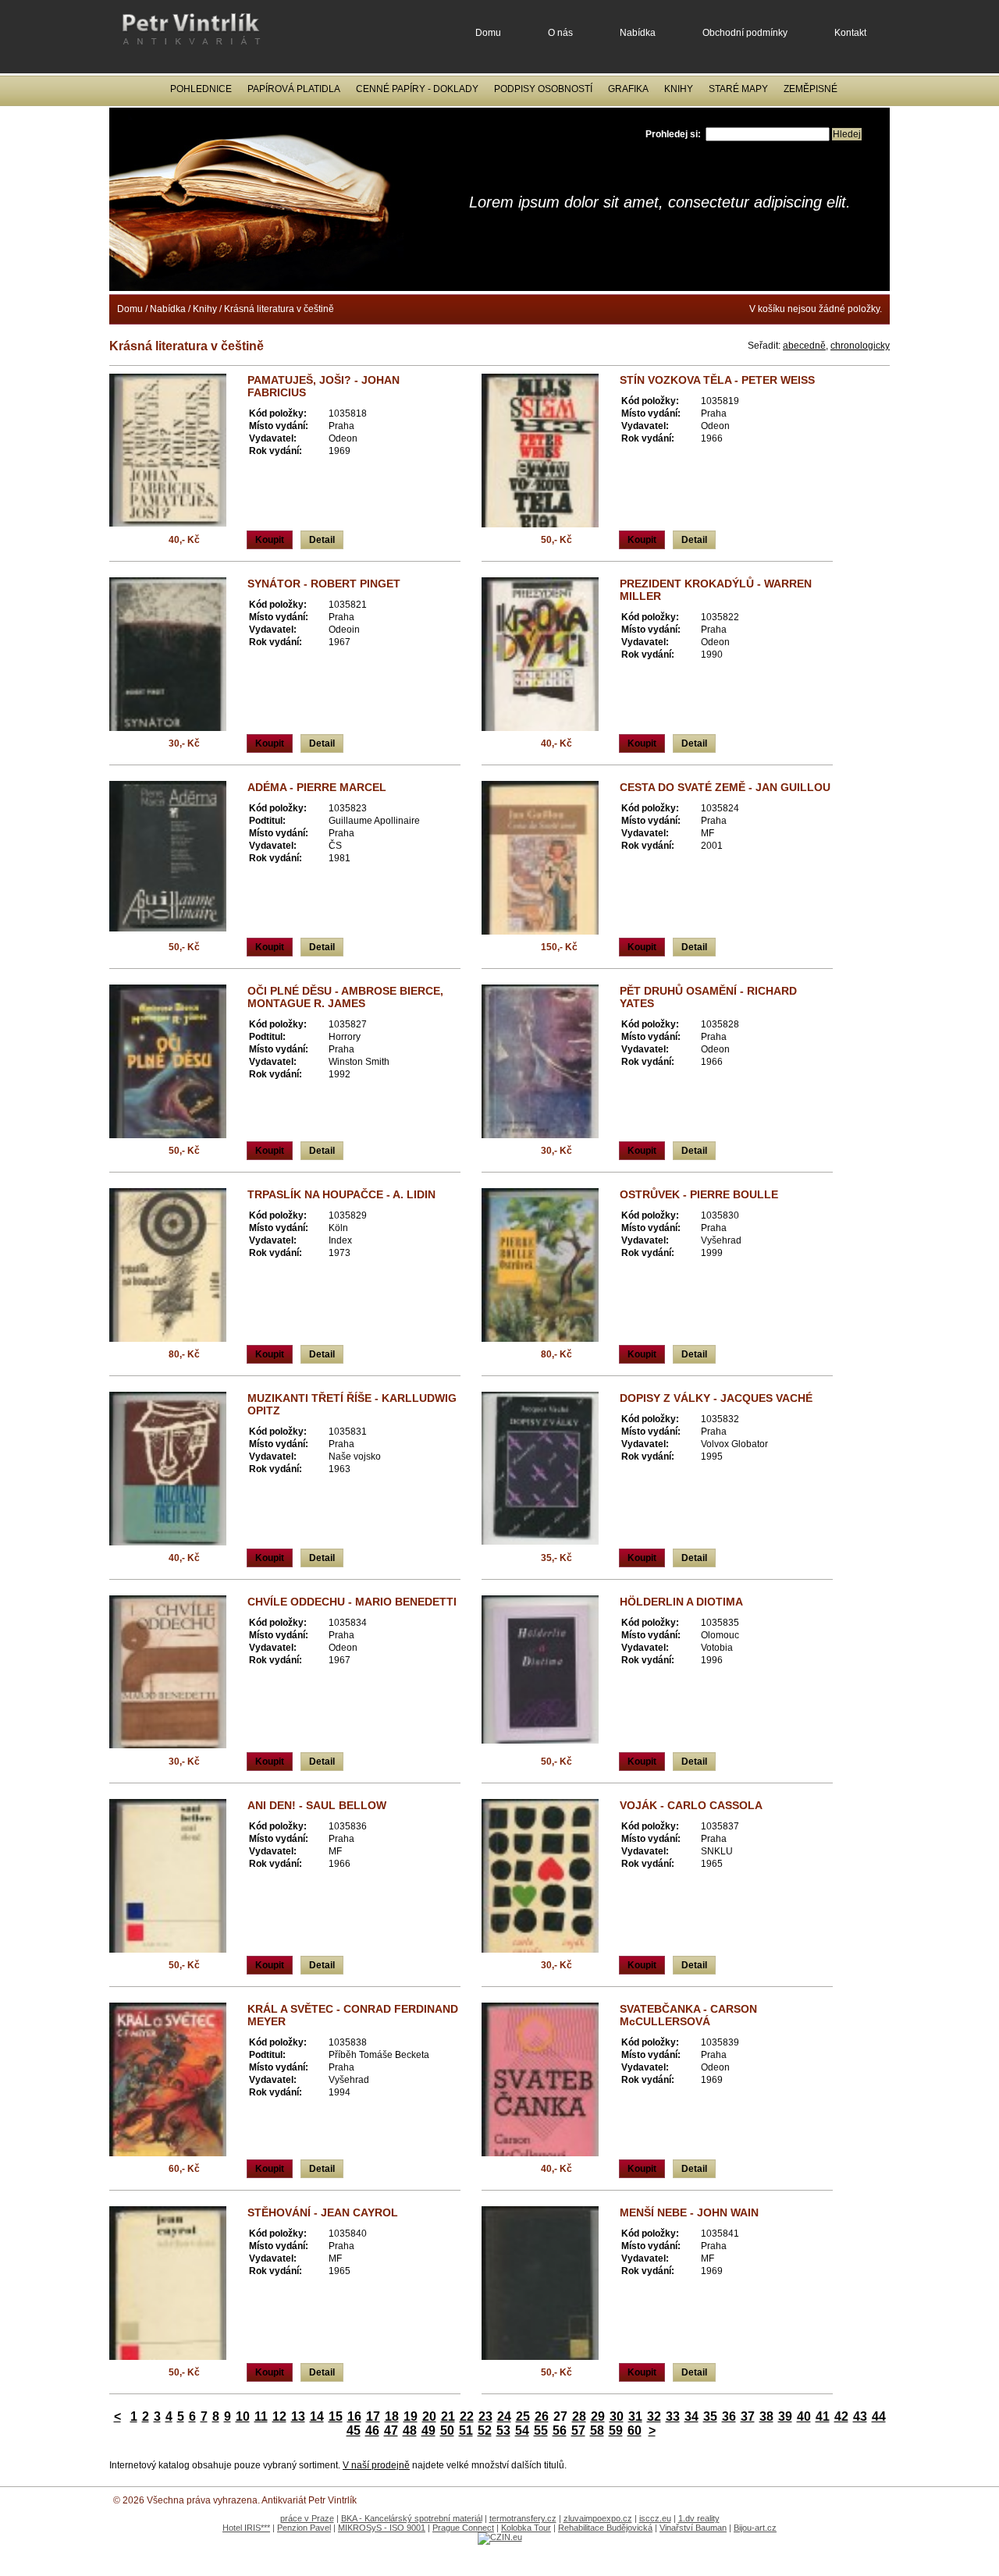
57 (578, 2431)
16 (354, 2416)
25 (523, 2416)
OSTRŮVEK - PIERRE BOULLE (699, 1194)
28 (579, 2416)
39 (785, 2416)
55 (541, 2431)
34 (691, 2416)
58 (597, 2431)
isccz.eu (655, 2518)
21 (448, 2416)
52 (485, 2431)
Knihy (679, 89)
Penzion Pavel (304, 2528)
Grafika (628, 89)
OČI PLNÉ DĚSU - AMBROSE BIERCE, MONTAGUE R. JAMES (345, 997)
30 (617, 2416)
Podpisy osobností (543, 89)
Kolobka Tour (526, 2528)
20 (429, 2416)
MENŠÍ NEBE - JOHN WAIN (689, 2212)
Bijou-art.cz (755, 2528)
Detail (322, 540)
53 (503, 2431)
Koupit (270, 540)
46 (372, 2431)
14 (317, 2416)
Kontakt (850, 33)
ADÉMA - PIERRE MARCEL (317, 787)
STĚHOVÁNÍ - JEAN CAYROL (323, 2212)
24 (504, 2416)
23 (485, 2416)
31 (635, 2416)
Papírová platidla (294, 89)
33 (673, 2416)
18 (392, 2416)
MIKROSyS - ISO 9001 (382, 2528)
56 (560, 2431)
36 (729, 2416)
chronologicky (860, 346)
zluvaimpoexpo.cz (598, 2518)
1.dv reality (699, 2518)
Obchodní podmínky (745, 33)
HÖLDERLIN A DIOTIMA (681, 1602)
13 (298, 2416)
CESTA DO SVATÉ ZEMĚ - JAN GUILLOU (725, 787)
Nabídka (638, 33)
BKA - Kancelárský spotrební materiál (412, 2518)
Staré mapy (738, 89)
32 (654, 2416)
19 (411, 2416)
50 (447, 2431)
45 (354, 2431)
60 (635, 2431)
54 (522, 2431)
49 (428, 2431)
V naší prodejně (376, 2465)
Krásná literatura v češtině (279, 309)
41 (823, 2416)
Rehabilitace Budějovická (605, 2528)
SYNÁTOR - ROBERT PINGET (324, 584)
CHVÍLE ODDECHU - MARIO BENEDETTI (352, 1602)
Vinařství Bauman (693, 2528)
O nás (560, 33)
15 (336, 2416)
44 (879, 2416)
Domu (488, 33)
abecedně (804, 346)
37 (748, 2416)
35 (710, 2416)
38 (766, 2416)
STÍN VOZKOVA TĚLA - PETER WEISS (717, 380)
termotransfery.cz (523, 2518)
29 (598, 2416)
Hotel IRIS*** (246, 2528)
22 (467, 2416)
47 (391, 2431)
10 (243, 2416)
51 (466, 2431)
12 (279, 2416)
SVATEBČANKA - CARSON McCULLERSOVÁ (688, 2015)
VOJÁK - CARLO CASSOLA (691, 1805)
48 (410, 2431)
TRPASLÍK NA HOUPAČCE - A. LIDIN (341, 1194)
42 (841, 2416)
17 (373, 2416)
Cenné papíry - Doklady (417, 89)
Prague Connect (463, 2528)
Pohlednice (201, 89)
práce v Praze (307, 2518)
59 (616, 2431)
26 (542, 2416)
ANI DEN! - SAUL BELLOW (317, 1805)
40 (804, 2416)
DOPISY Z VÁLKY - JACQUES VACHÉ (716, 1398)
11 (261, 2416)
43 (860, 2416)
